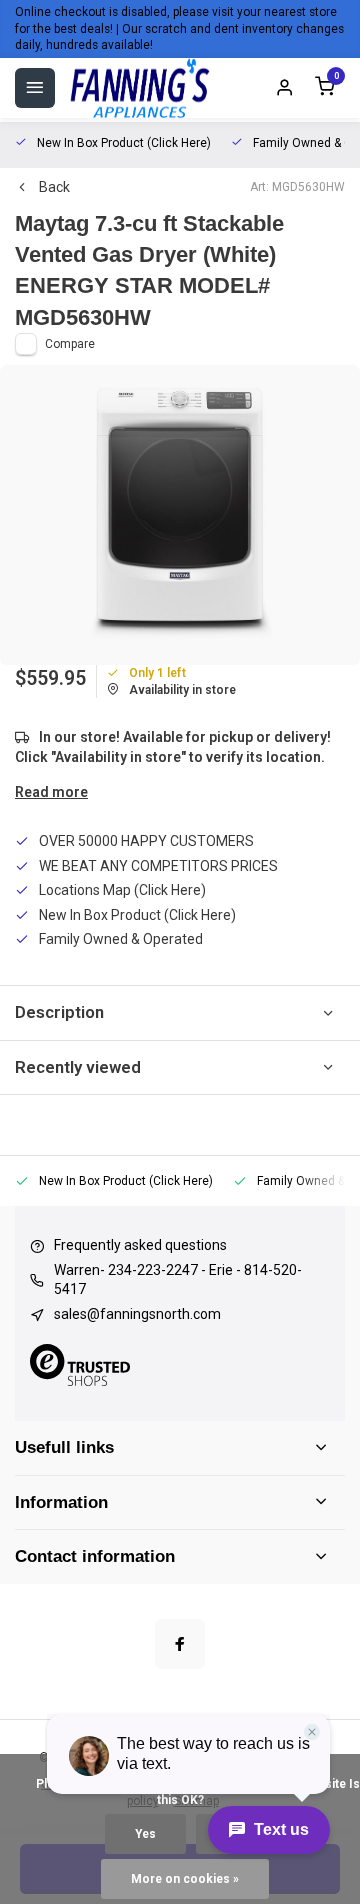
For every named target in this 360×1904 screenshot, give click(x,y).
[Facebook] (180, 1644)
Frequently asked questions (140, 1245)
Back (54, 187)
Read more (51, 792)
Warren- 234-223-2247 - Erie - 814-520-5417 (178, 1280)
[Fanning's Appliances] (140, 88)
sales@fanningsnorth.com (137, 1314)
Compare (70, 344)
